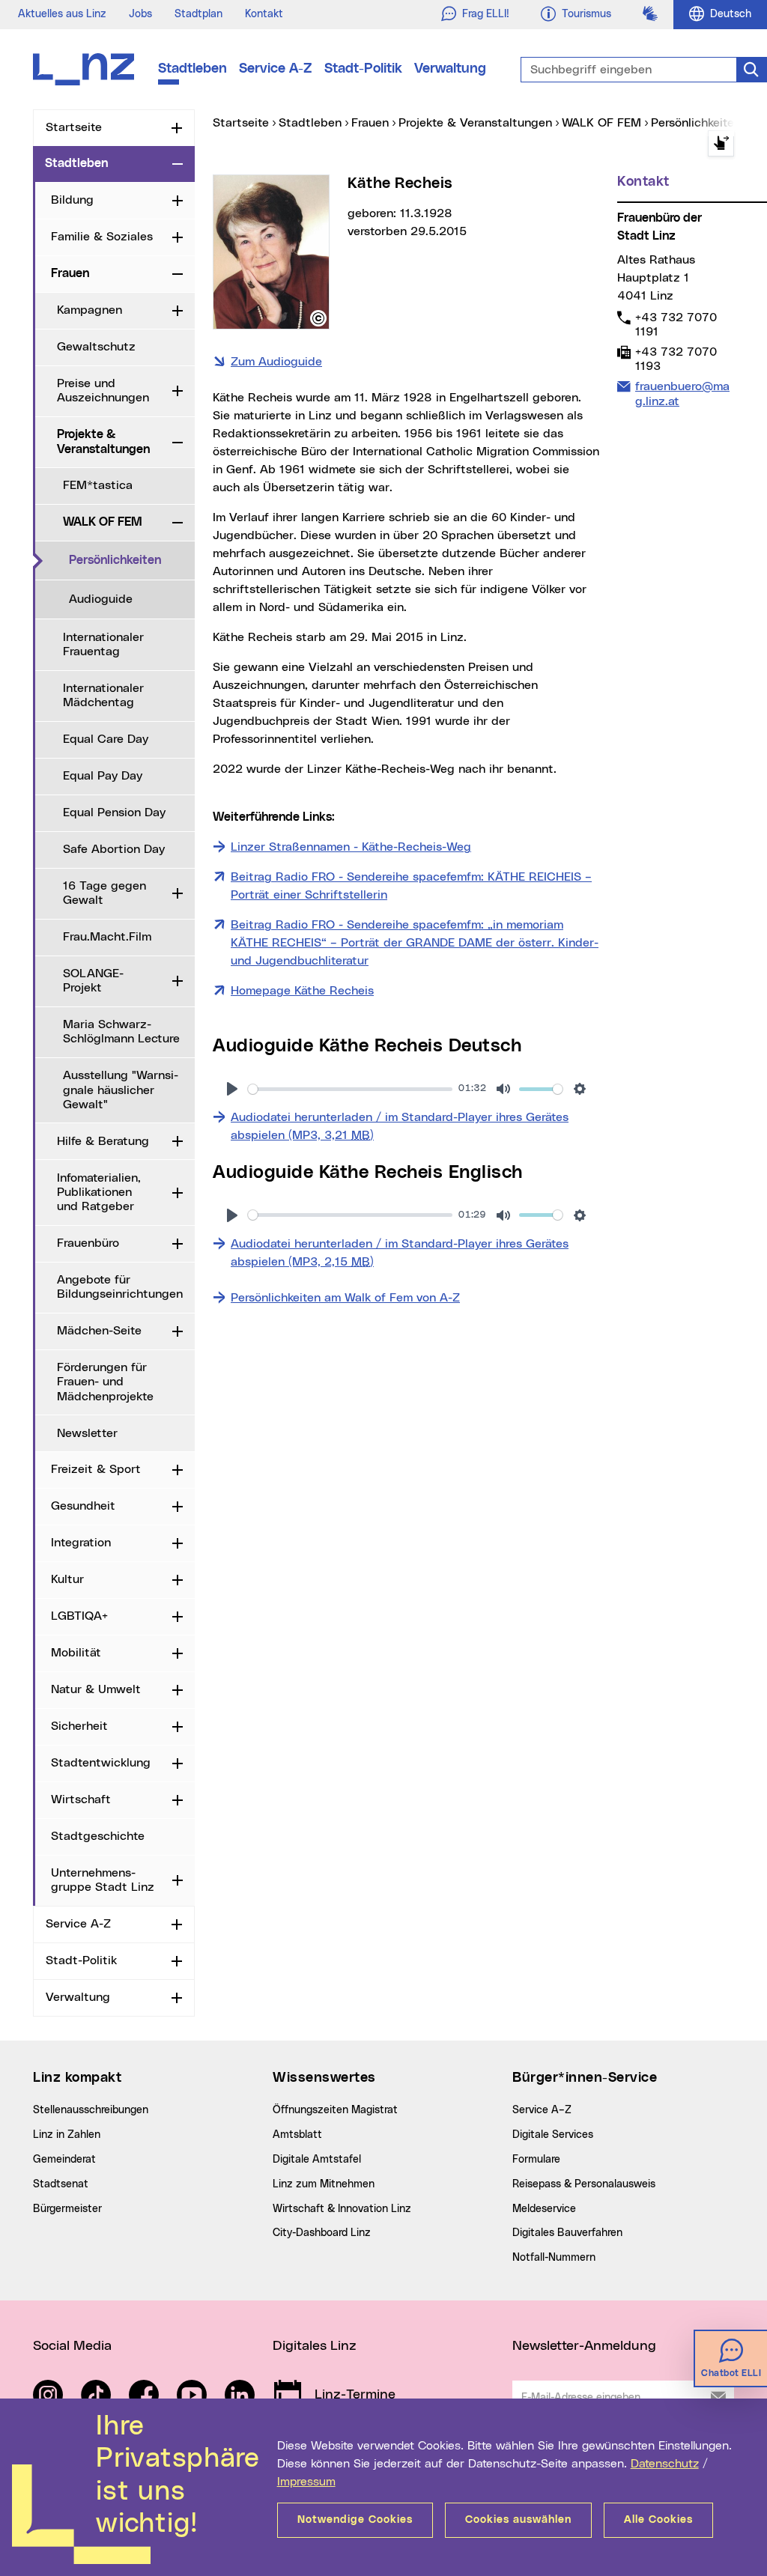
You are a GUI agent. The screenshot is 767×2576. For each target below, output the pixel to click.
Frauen (70, 273)
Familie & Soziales (102, 237)
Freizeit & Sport (96, 1469)
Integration (81, 1543)
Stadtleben (192, 69)
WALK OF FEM (103, 522)
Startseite (74, 127)
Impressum (306, 2482)
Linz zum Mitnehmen (324, 2184)
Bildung (72, 200)
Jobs (140, 14)
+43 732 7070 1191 (676, 324)
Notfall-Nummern (554, 2258)
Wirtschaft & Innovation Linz (342, 2209)
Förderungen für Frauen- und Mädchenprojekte (105, 1382)
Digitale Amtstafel (317, 2160)
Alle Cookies (658, 2520)
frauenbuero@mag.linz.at (682, 393)
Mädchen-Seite (99, 1331)
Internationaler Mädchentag (103, 695)
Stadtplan (198, 14)
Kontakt (264, 14)
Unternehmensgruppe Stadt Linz (103, 1880)
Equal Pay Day (103, 776)
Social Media (72, 2346)
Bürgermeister (67, 2209)
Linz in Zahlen (67, 2135)
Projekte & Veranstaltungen (103, 441)
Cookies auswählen (518, 2520)
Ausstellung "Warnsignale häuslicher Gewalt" (121, 1090)
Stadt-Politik (363, 69)
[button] (318, 318)
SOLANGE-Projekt (93, 981)
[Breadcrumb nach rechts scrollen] (721, 143)
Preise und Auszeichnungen (103, 391)
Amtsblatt (297, 2135)
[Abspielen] (232, 1089)
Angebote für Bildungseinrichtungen (120, 1287)
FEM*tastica (98, 485)
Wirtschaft (81, 1799)
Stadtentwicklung (101, 1763)
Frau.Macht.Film (107, 937)
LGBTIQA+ (79, 1616)
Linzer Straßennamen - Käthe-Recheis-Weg (351, 847)
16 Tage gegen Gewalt (104, 893)
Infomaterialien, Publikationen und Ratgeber (99, 1192)
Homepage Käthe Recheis (302, 991)
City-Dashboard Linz (322, 2233)
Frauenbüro (88, 1243)
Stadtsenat (61, 2184)
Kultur (67, 1579)
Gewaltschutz (96, 347)
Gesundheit (83, 1506)
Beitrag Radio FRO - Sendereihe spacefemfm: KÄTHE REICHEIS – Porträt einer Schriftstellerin (411, 886)
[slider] (350, 1089)
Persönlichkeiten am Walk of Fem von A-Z (345, 1298)
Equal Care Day (106, 739)
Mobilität (76, 1653)
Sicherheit (79, 1726)
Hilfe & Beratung (103, 1141)
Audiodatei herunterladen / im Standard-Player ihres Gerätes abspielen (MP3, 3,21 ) (400, 1126)
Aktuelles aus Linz (62, 14)
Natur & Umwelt (96, 1689)
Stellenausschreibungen (91, 2110)
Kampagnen (90, 310)
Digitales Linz (315, 2346)
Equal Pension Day (114, 812)
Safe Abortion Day (114, 849)
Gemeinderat (64, 2160)
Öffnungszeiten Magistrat (335, 2110)
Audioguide (101, 599)
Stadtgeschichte (98, 1836)
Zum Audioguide (276, 362)
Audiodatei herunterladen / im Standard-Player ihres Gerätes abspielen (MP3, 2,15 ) (400, 1253)
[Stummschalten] (503, 1089)
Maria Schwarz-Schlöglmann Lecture (121, 1032)
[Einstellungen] (580, 1089)
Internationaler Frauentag (103, 644)
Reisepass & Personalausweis (584, 2184)
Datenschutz (665, 2464)
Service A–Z (542, 2110)
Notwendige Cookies (355, 2520)
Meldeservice (544, 2209)
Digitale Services (553, 2135)
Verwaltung (450, 69)
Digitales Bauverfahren (567, 2233)
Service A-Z (276, 69)
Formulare (536, 2160)
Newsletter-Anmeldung (584, 2346)
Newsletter (87, 1433)
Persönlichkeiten (132, 560)
